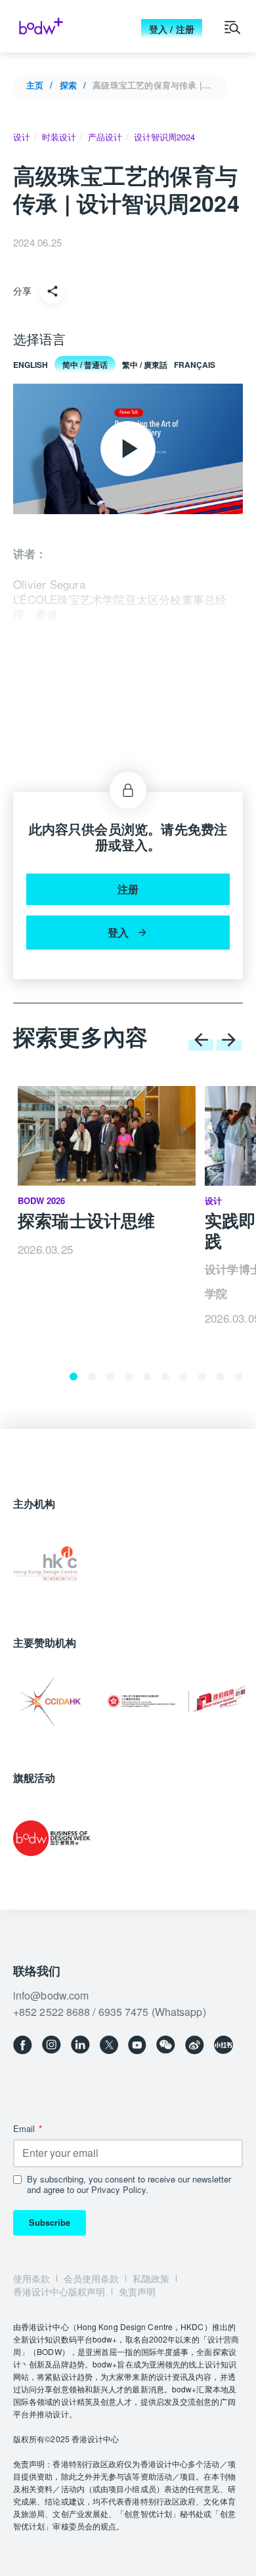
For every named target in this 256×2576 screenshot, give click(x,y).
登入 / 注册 (172, 29)
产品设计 (105, 137)
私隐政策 (151, 2278)
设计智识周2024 (164, 137)
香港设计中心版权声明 (59, 2291)
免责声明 (137, 2291)
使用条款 (32, 2278)
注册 (128, 889)
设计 (22, 137)
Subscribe (50, 2222)
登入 (118, 932)
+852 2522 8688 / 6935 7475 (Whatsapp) (110, 2012)
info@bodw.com (51, 1995)
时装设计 (59, 137)
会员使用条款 (91, 2278)
